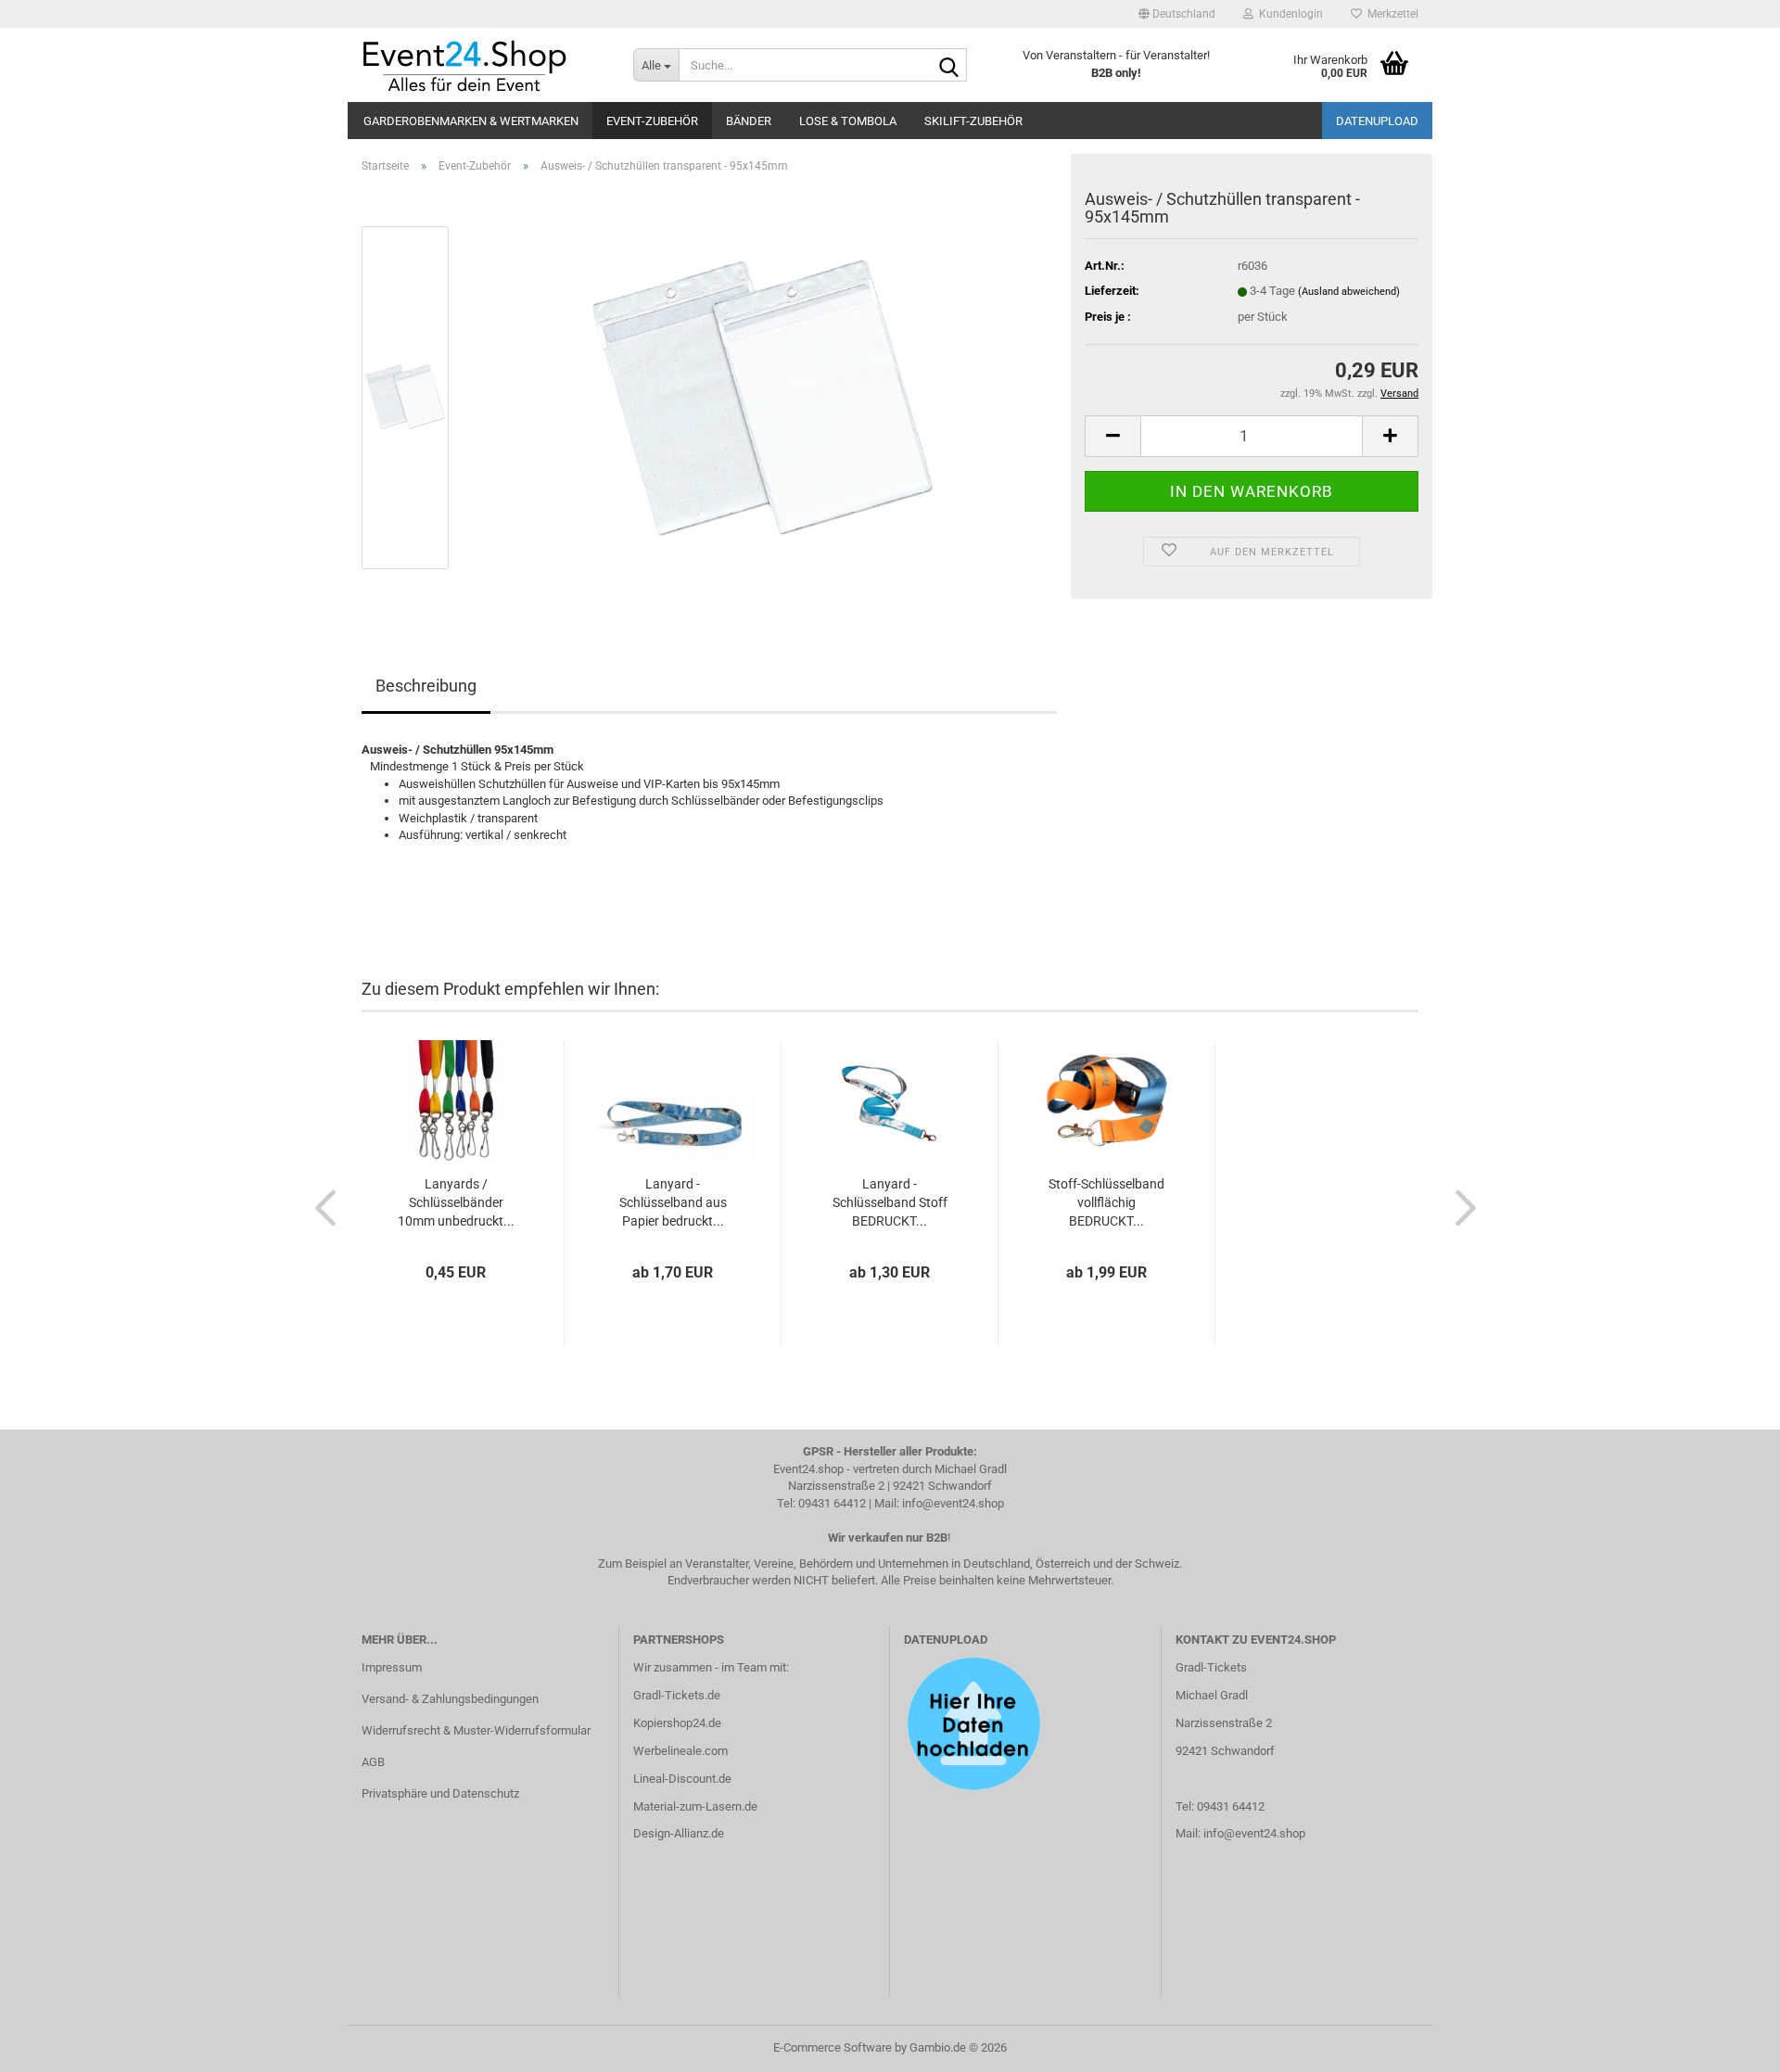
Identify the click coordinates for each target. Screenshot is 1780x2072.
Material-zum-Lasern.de (695, 1806)
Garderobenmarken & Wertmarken (471, 121)
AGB (373, 1762)
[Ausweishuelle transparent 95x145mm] (763, 396)
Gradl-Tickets (1211, 1667)
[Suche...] (949, 66)
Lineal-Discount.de (682, 1779)
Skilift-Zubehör (973, 121)
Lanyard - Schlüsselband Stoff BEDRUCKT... (890, 1202)
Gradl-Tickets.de (677, 1695)
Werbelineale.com (680, 1751)
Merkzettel (1390, 14)
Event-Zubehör (652, 121)
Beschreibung (426, 686)
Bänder (749, 121)
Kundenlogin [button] (1288, 14)
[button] (1177, 14)
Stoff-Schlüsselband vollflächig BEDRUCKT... (1106, 1202)
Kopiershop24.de (677, 1723)
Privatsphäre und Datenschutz (440, 1793)
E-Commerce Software (833, 2047)
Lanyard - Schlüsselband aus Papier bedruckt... (673, 1202)
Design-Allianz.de (679, 1833)
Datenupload (1377, 121)
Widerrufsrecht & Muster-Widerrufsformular (476, 1730)
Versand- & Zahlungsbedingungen (450, 1699)
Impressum (392, 1667)
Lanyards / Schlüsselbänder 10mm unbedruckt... (456, 1202)
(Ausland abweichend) (1349, 292)
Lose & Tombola (848, 121)
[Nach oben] (1729, 2044)
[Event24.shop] (483, 65)
